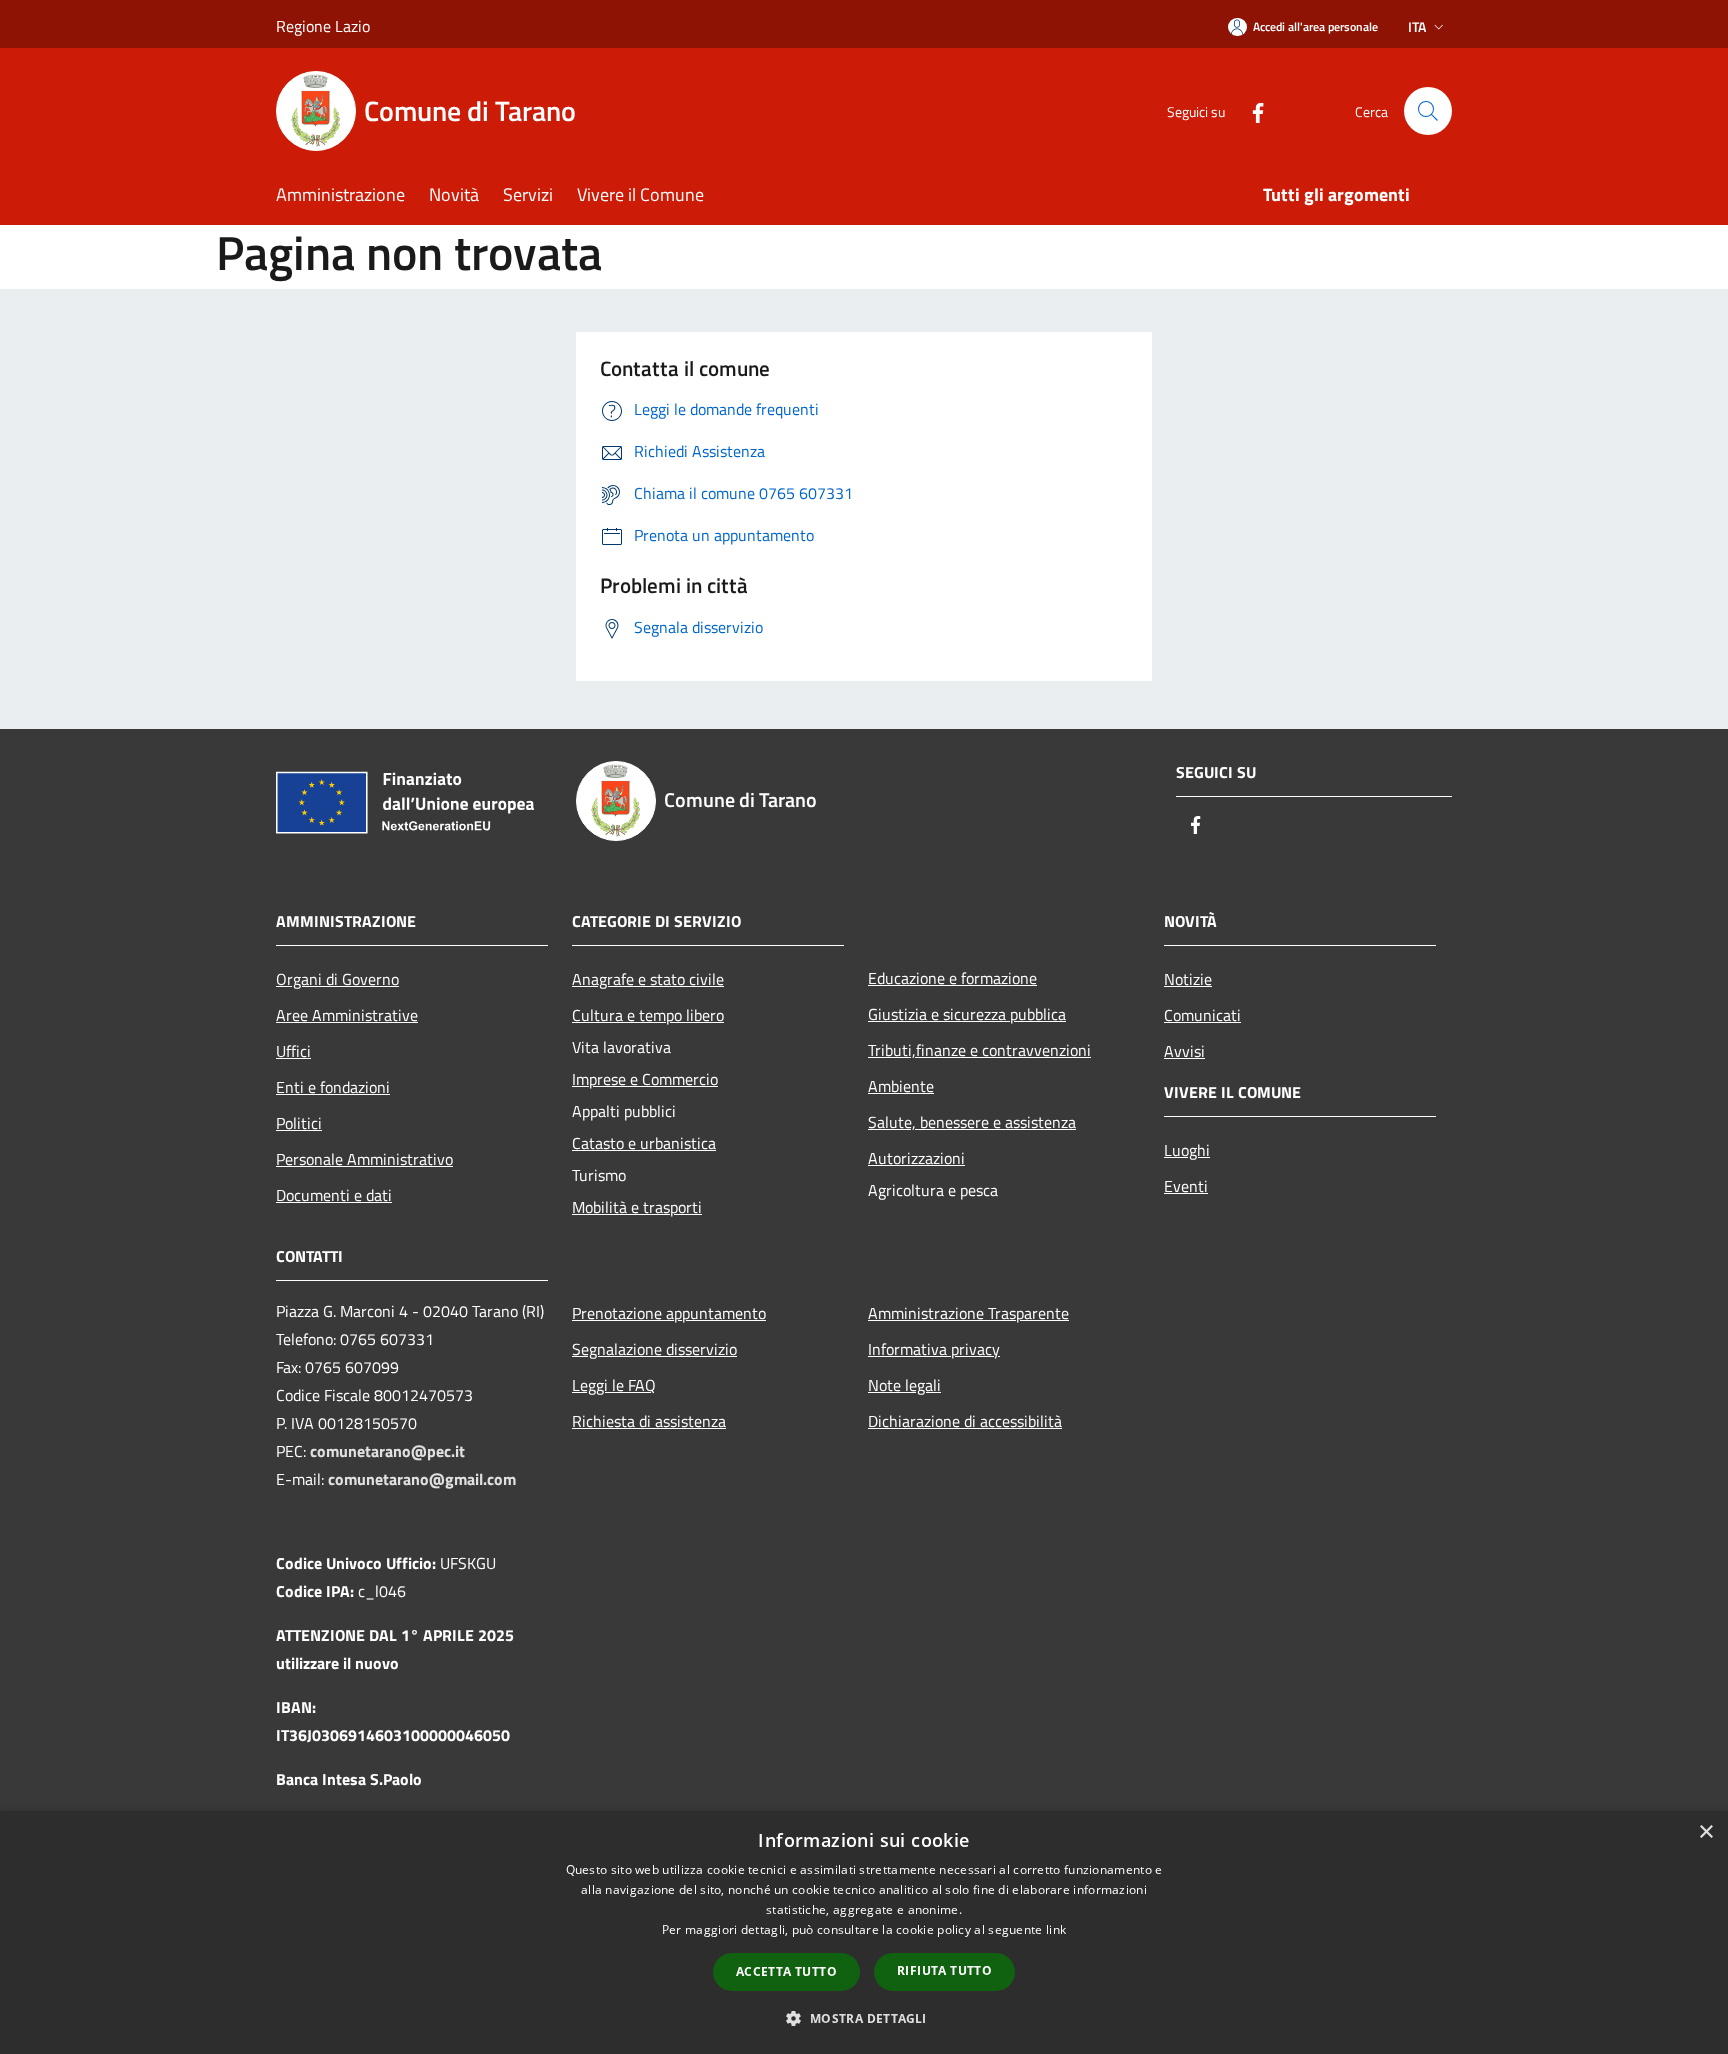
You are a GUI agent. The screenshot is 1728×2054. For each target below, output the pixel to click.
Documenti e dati (334, 1195)
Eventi (1186, 1186)
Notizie (1188, 979)
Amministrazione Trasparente (968, 1313)
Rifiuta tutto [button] (944, 1970)
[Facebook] (1250, 110)
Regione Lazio (323, 26)
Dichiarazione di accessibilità (965, 1421)
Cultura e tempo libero (648, 1015)
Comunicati (1202, 1015)
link (1056, 1929)
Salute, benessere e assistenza (972, 1122)
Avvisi (1184, 1051)
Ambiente (901, 1086)
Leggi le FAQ (614, 1385)
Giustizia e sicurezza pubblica (967, 1014)
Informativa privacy (934, 1349)
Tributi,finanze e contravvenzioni (979, 1050)
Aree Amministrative (347, 1015)
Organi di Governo (337, 979)
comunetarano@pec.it (387, 1451)
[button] (863, 2018)
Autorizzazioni (916, 1158)
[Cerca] (1428, 111)
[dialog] (864, 1932)
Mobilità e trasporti (637, 1207)
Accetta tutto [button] (786, 1971)
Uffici (293, 1051)
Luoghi (1187, 1150)
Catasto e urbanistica (644, 1143)
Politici (299, 1123)
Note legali (904, 1385)
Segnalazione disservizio (654, 1349)
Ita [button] (1417, 26)
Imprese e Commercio (645, 1079)
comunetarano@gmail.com (422, 1479)
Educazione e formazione (952, 978)
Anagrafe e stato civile (648, 979)
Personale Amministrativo (364, 1159)
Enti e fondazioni (333, 1087)
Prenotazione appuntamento (669, 1313)
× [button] (1705, 1832)
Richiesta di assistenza (649, 1421)
